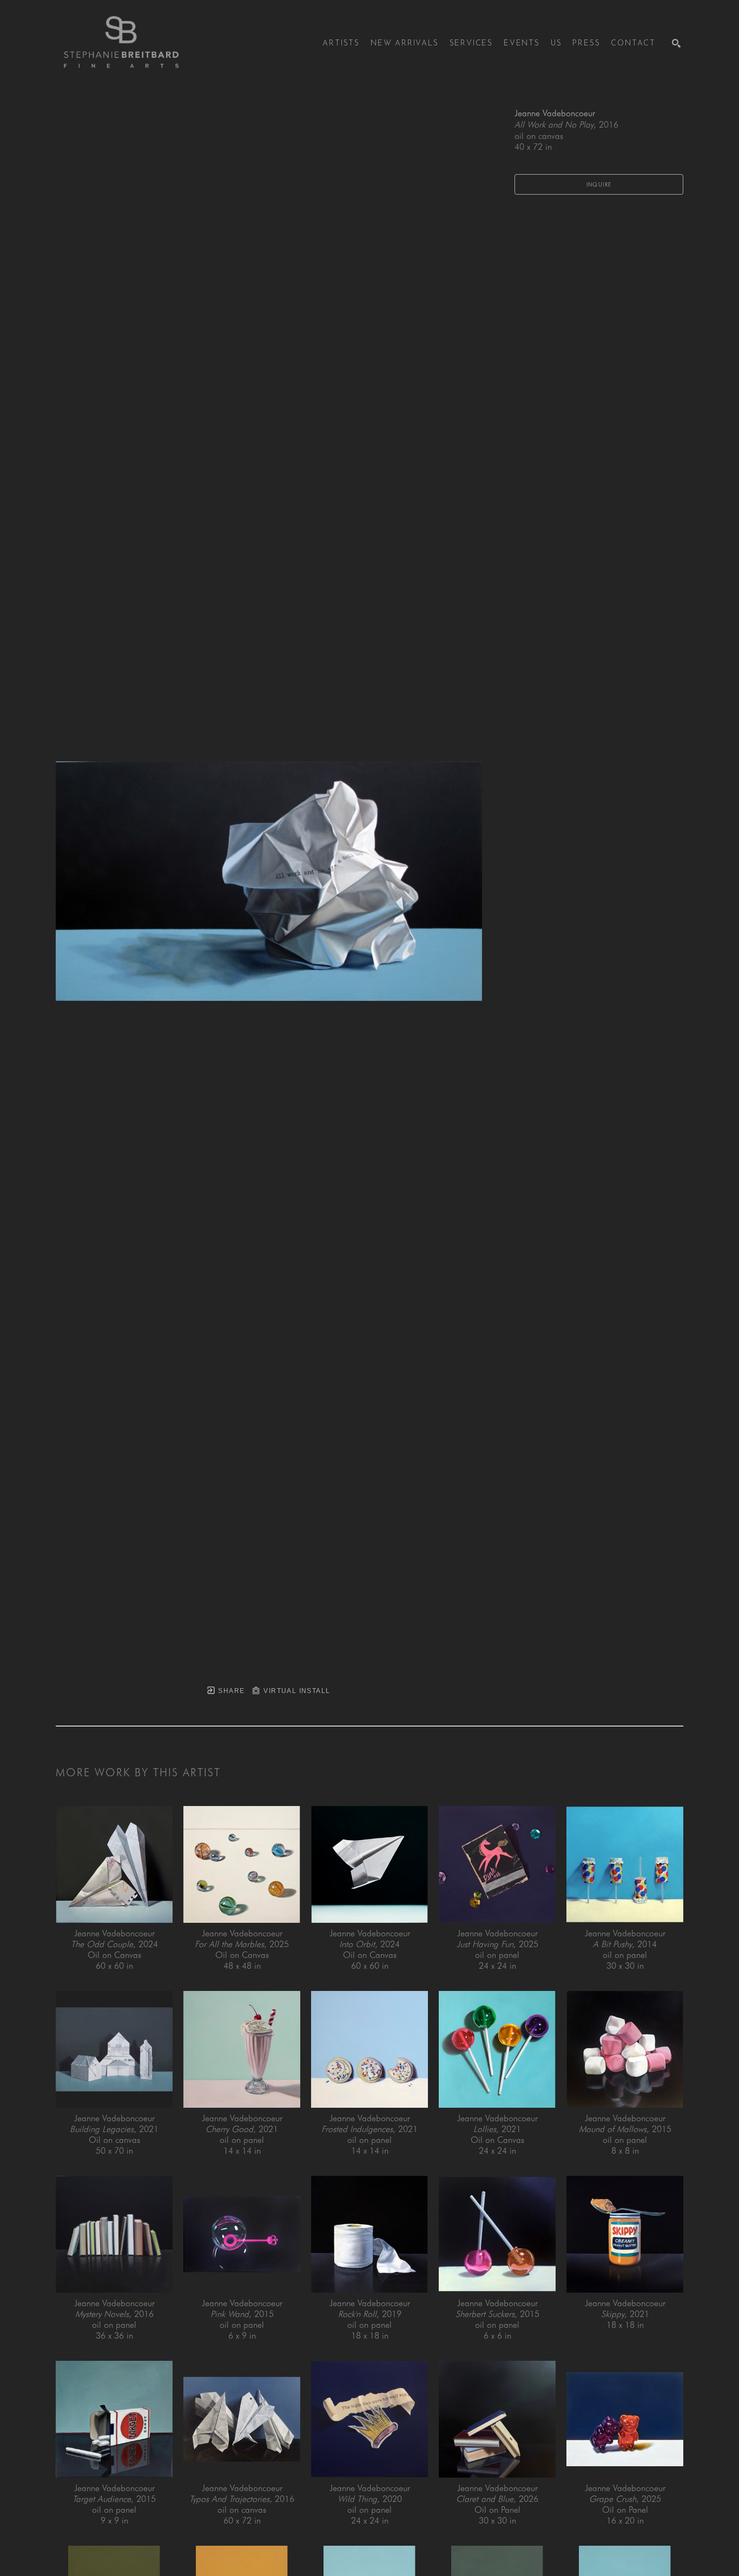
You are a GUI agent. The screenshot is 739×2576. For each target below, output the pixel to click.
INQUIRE (599, 184)
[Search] (676, 43)
